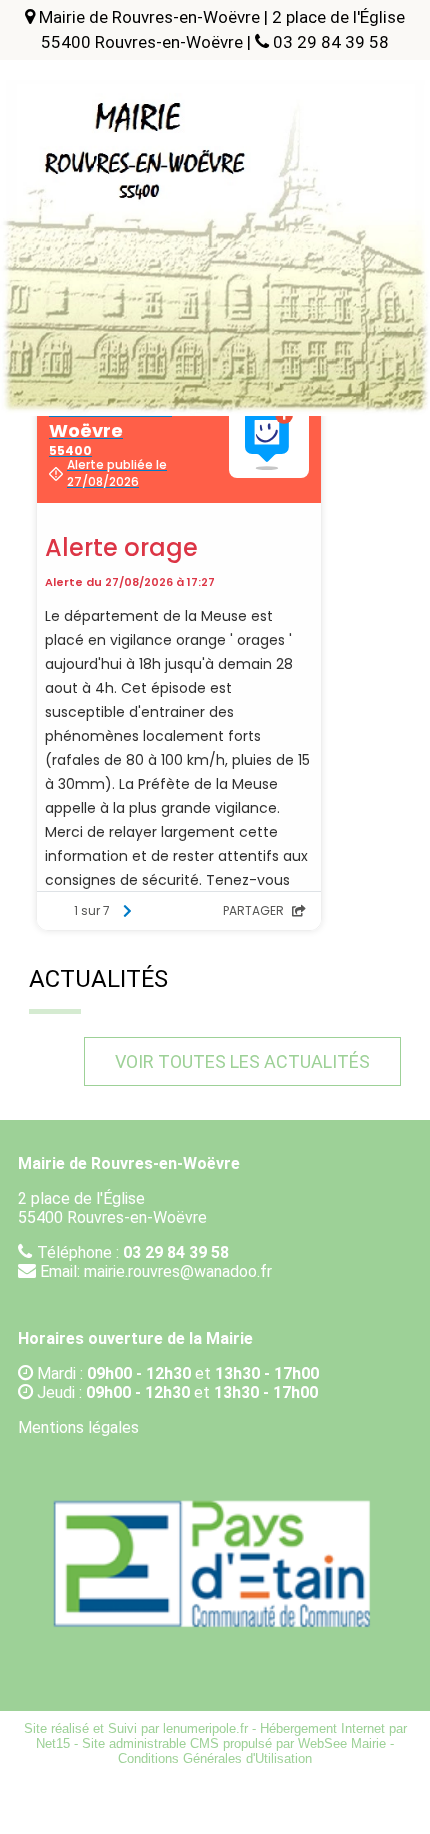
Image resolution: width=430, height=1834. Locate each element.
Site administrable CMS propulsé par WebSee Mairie (234, 1743)
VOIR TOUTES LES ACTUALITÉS (242, 1061)
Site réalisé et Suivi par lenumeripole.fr (136, 1728)
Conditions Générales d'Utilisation (215, 1758)
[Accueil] (215, 130)
